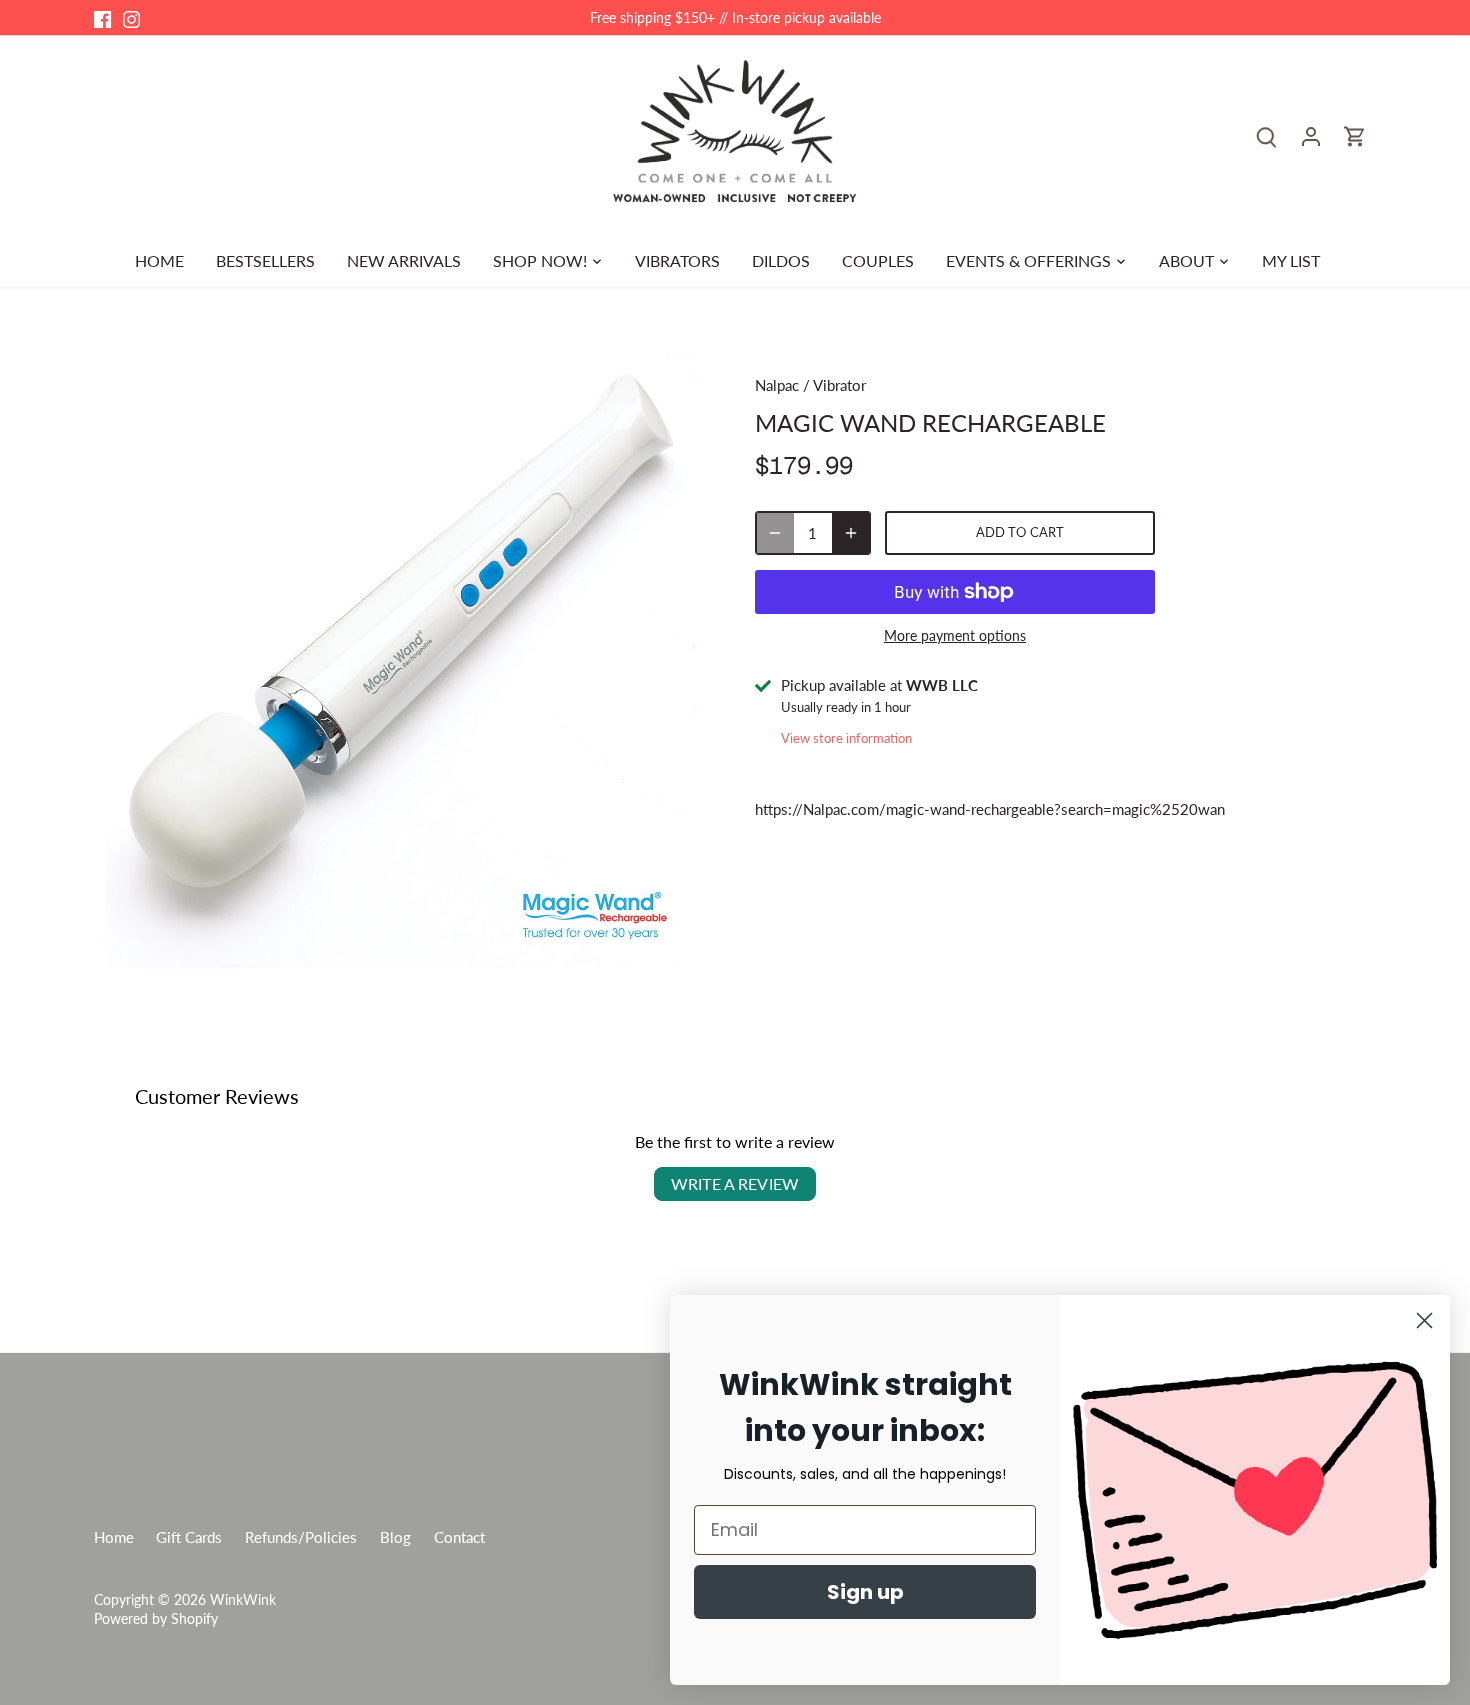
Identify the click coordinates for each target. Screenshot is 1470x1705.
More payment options (955, 635)
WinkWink (243, 1600)
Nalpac (777, 385)
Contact (459, 1537)
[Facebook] (102, 17)
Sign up (865, 1592)
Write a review (735, 1183)
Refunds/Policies (301, 1537)
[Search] (1267, 135)
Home (114, 1537)
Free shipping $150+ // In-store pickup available (735, 17)
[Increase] (851, 533)
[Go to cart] (1355, 135)
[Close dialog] (1424, 1320)
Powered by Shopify (156, 1619)
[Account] (1311, 135)
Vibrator (839, 385)
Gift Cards (189, 1537)
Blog (395, 1537)
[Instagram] (131, 17)
